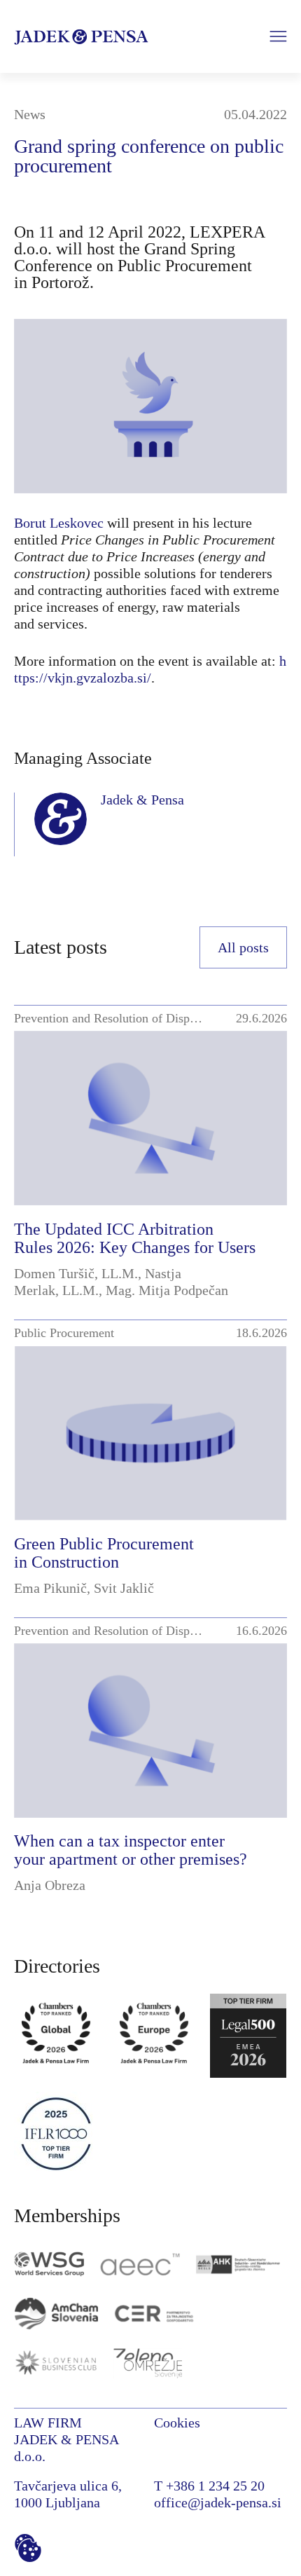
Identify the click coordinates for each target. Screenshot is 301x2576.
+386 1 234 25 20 (215, 2486)
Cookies (177, 2423)
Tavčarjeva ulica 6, (68, 2486)
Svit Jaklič (124, 1588)
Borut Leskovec (59, 523)
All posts (243, 947)
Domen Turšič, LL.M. (76, 1273)
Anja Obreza (50, 1885)
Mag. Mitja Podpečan (167, 1290)
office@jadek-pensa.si (218, 2502)
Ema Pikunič (50, 1588)
